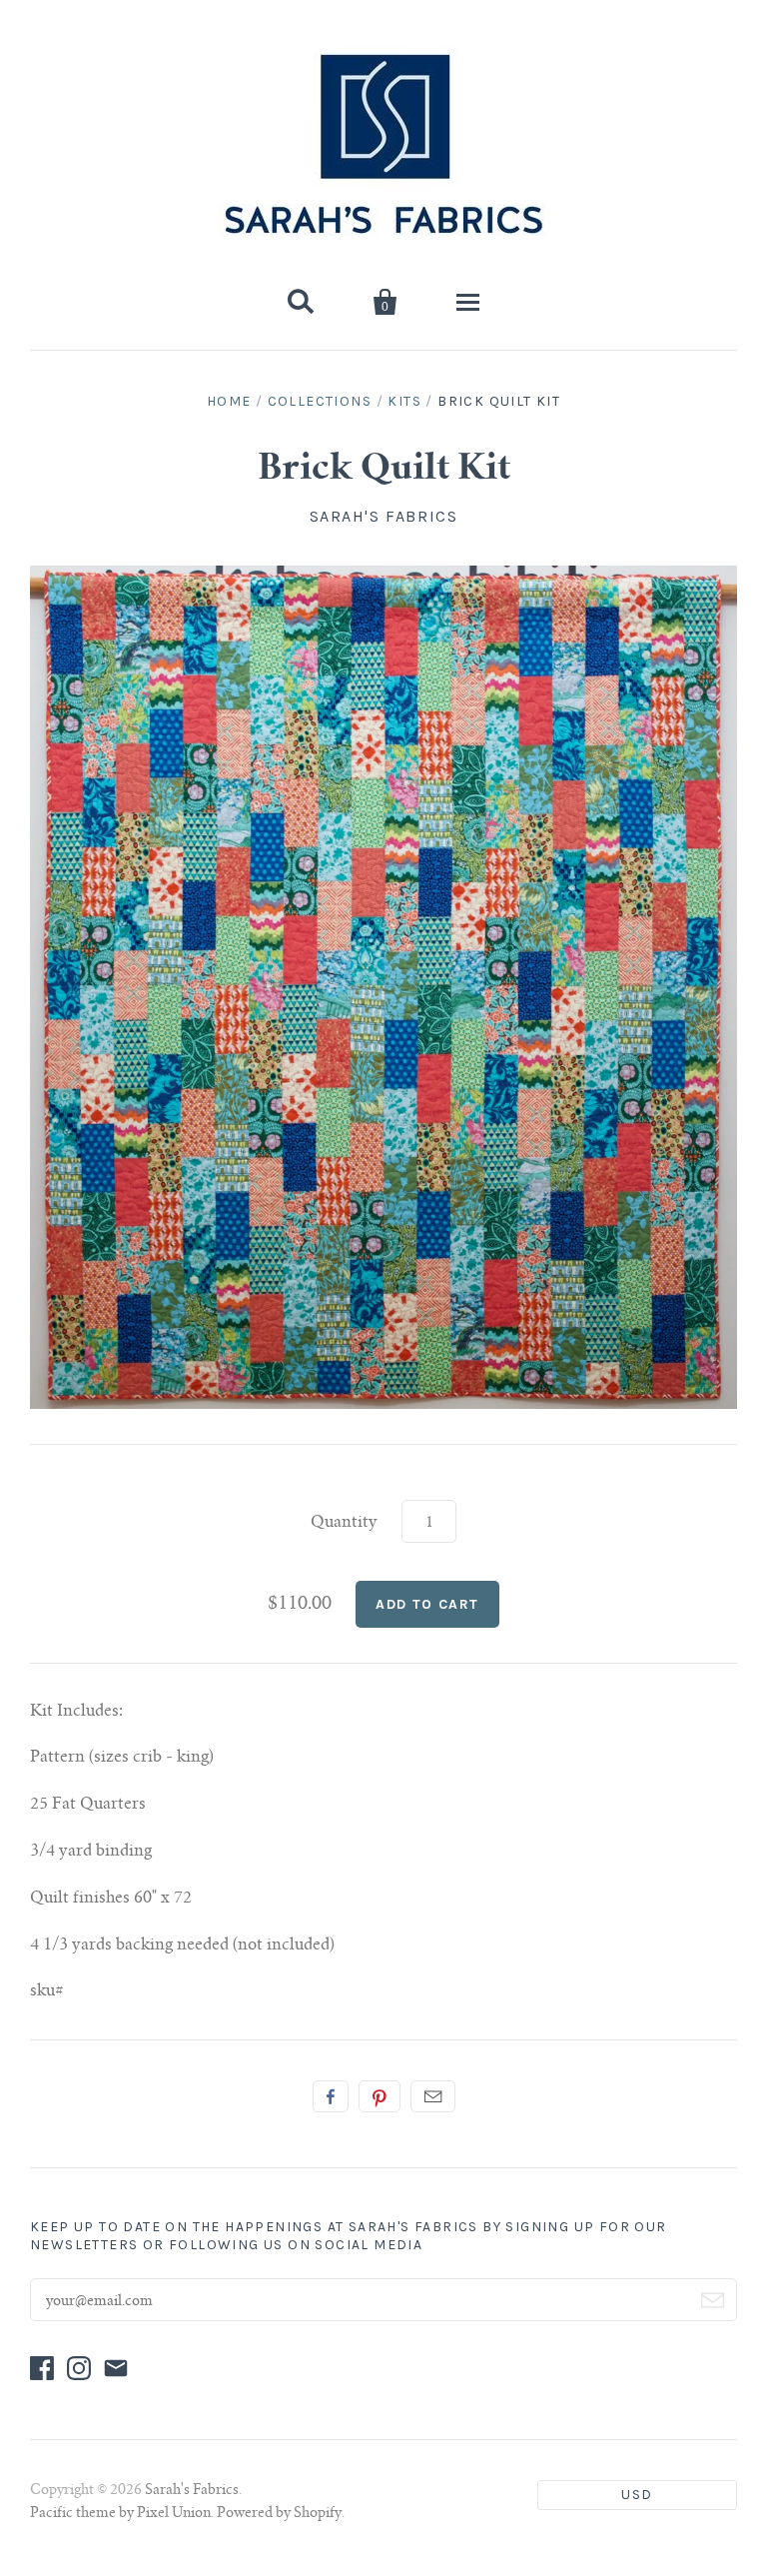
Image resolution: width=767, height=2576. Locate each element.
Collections (320, 401)
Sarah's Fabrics (384, 516)
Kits (404, 401)
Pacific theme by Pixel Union (120, 2514)
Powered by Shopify (279, 2514)
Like (331, 2096)
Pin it (380, 2096)
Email (433, 2096)
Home (229, 401)
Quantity (344, 1523)
